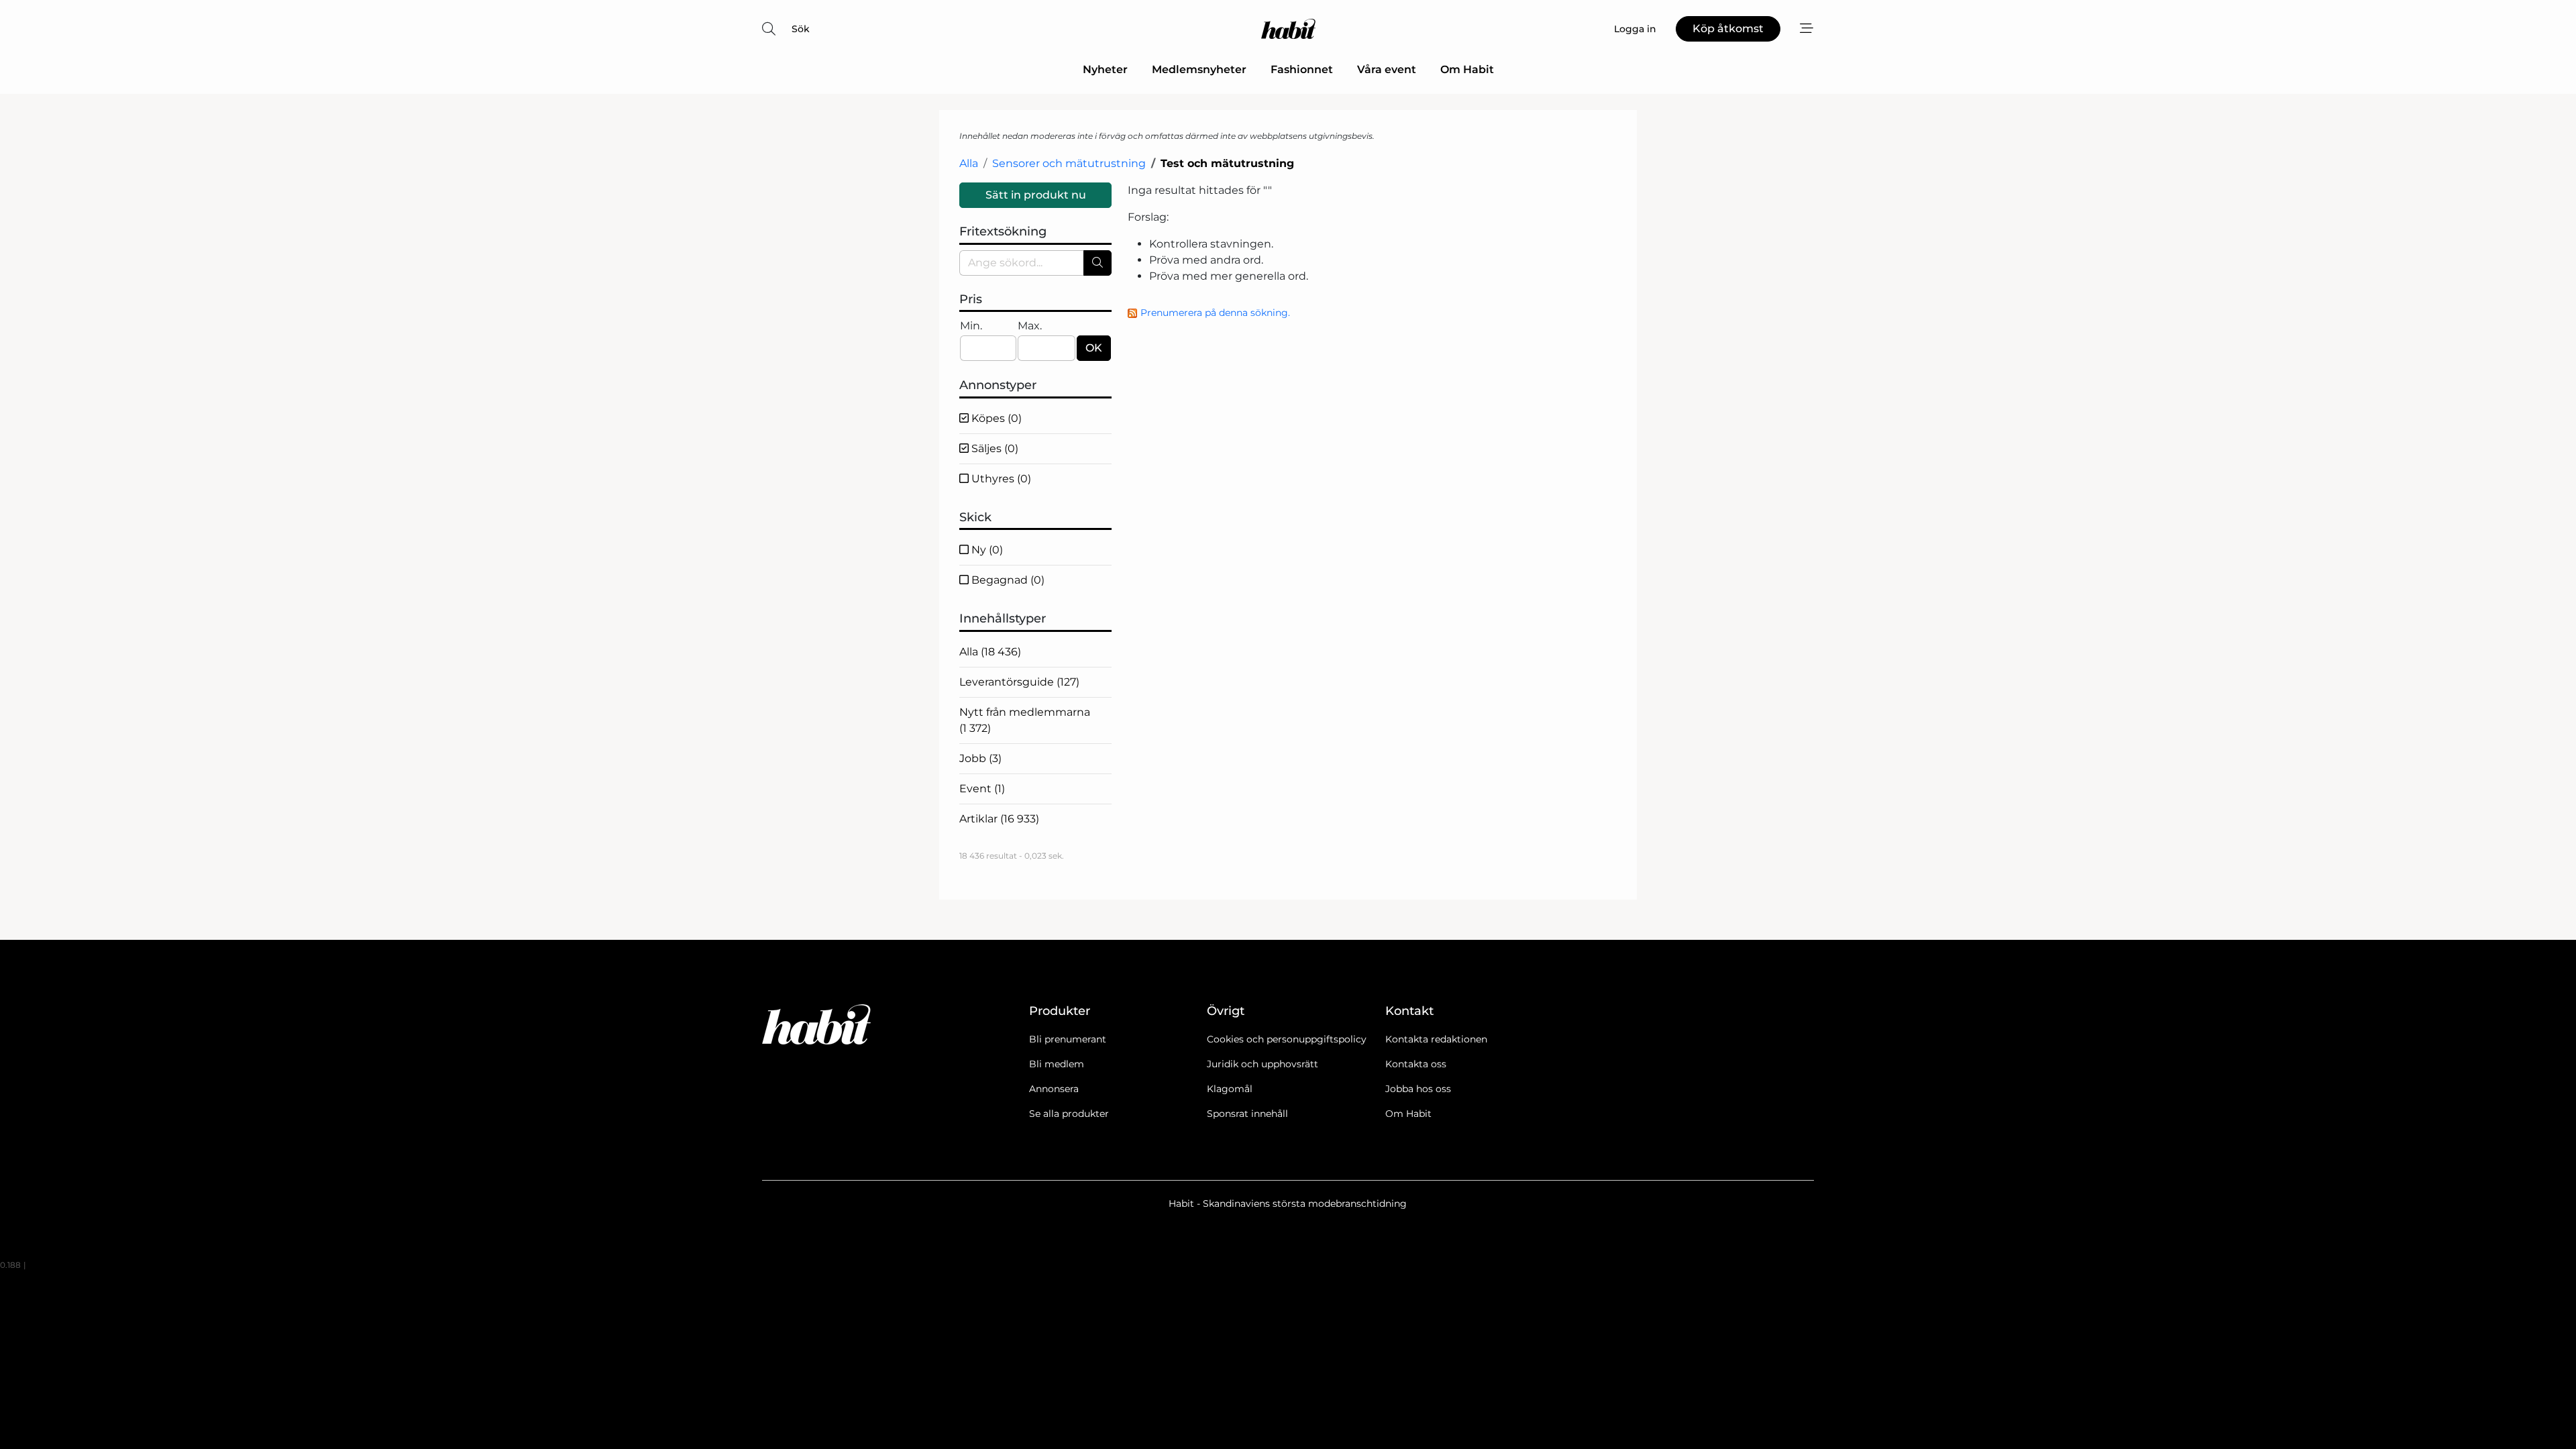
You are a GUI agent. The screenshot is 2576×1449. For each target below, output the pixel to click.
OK (1094, 348)
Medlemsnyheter (1199, 69)
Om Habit (1467, 69)
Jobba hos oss (1418, 1089)
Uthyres (1000, 479)
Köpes (995, 418)
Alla (969, 163)
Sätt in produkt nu (1036, 195)
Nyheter (1105, 69)
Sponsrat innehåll (1247, 1114)
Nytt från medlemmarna (1025, 720)
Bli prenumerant (1068, 1039)
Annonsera (1054, 1089)
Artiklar (999, 819)
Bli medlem (1057, 1064)
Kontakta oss (1416, 1064)
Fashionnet (1302, 69)
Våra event (1387, 69)
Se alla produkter (1069, 1114)
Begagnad (1007, 580)
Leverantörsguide (1019, 682)
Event (982, 789)
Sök (801, 29)
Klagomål (1230, 1089)
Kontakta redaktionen (1436, 1039)
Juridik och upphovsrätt (1263, 1064)
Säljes (994, 448)
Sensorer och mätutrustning (1069, 163)
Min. (971, 326)
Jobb (980, 758)
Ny (986, 550)
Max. (1030, 326)
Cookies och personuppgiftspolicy (1287, 1039)
